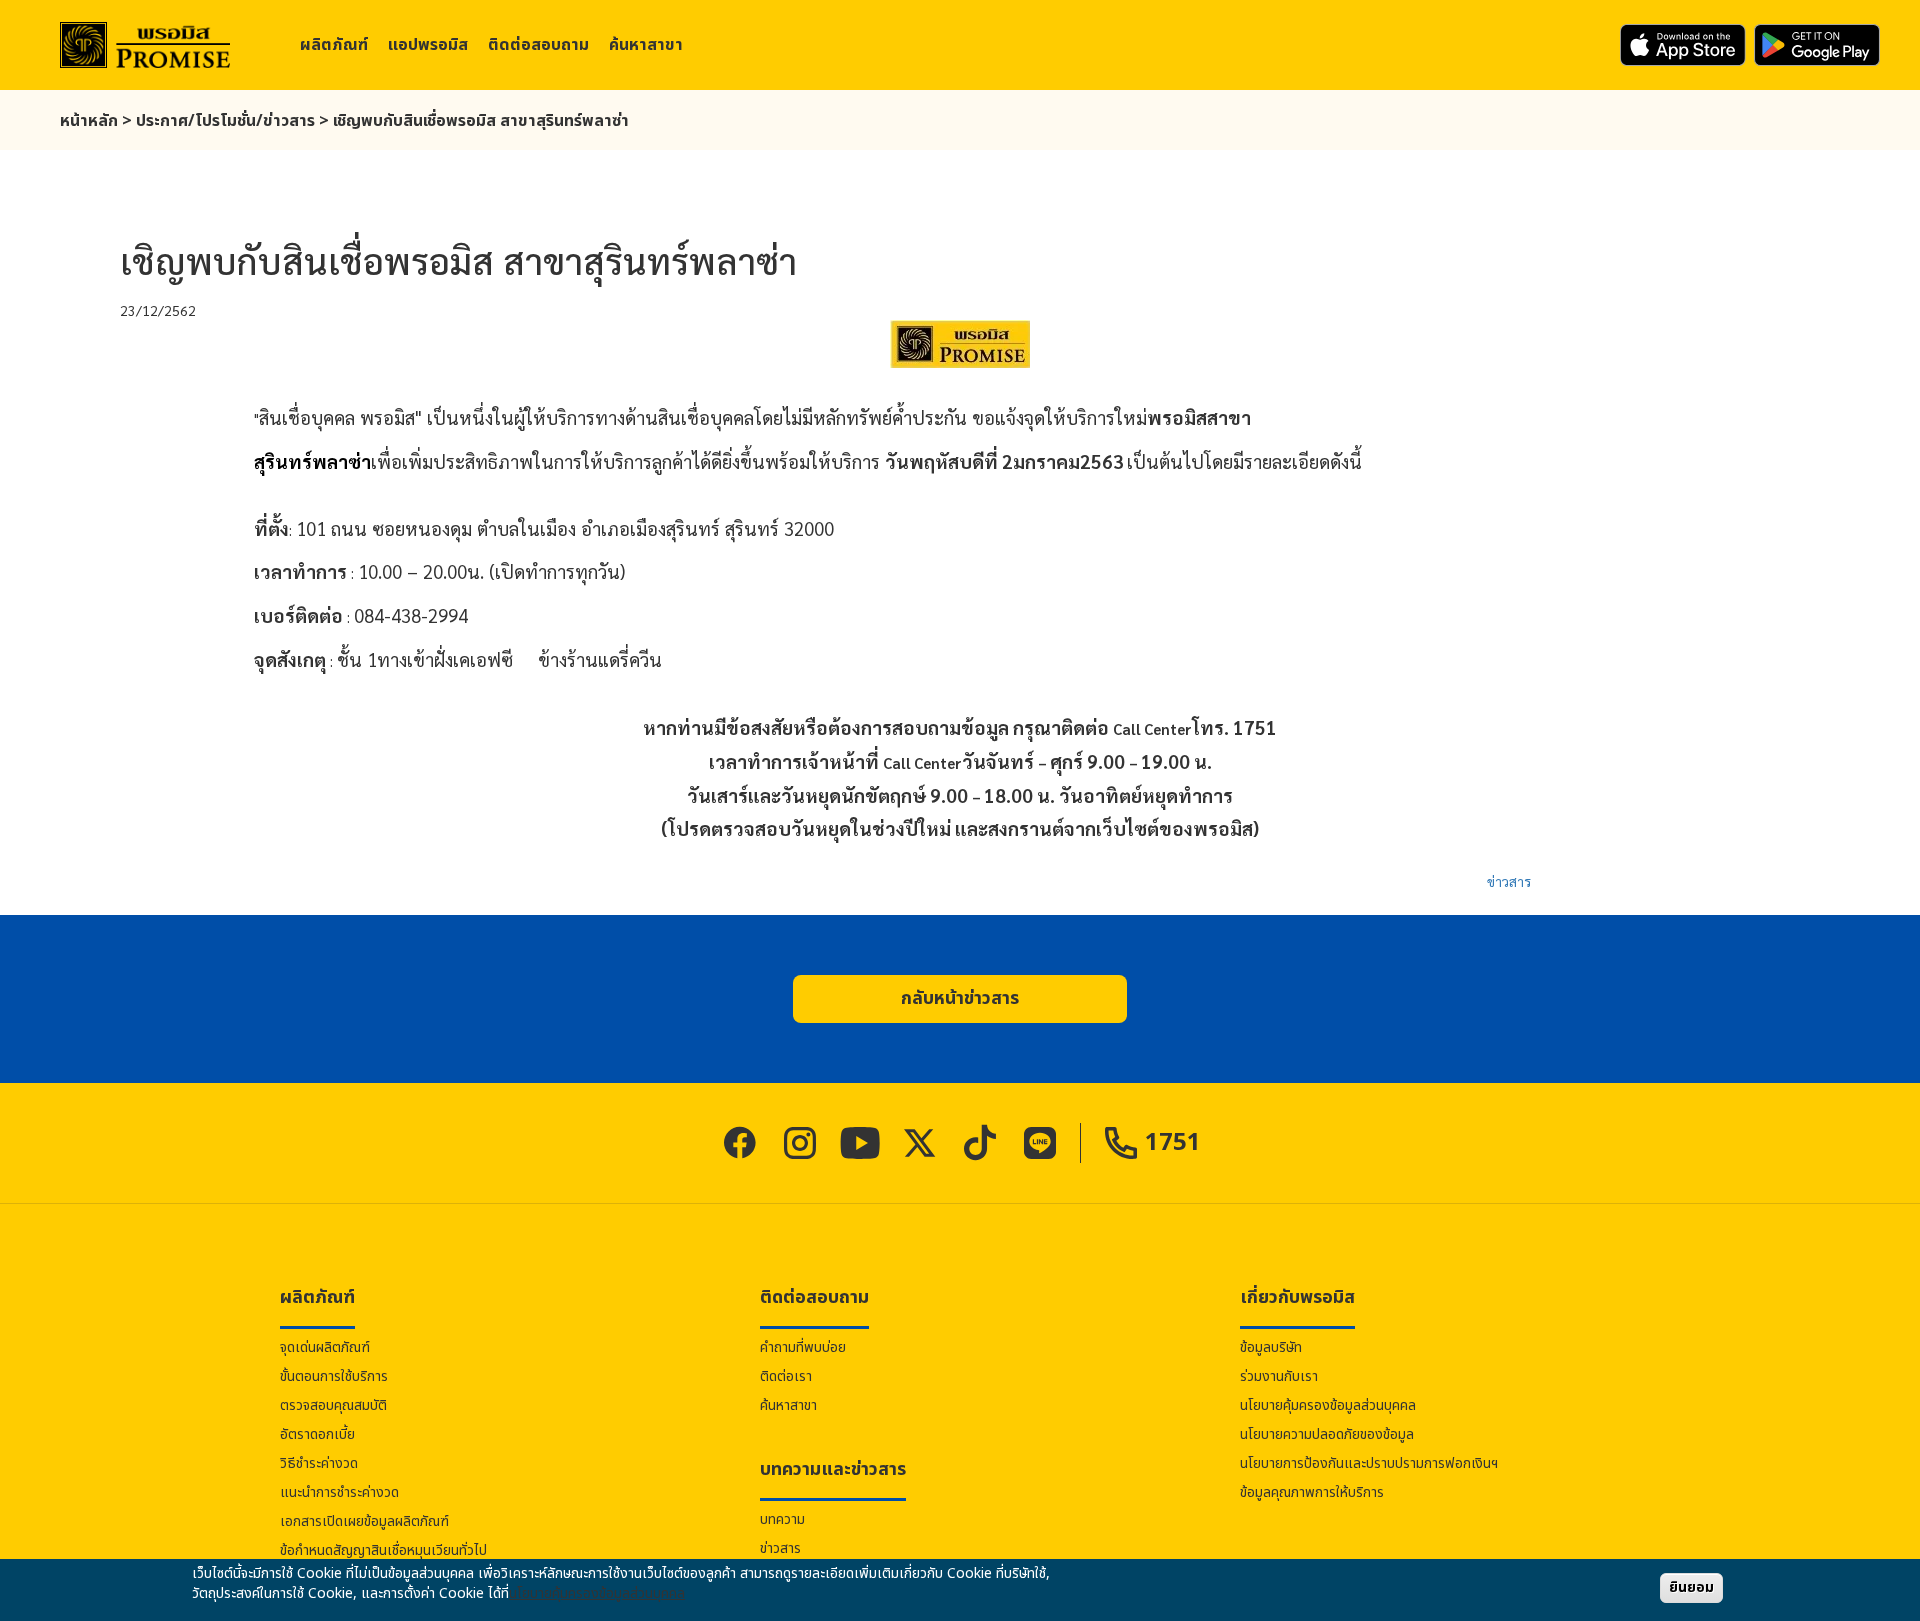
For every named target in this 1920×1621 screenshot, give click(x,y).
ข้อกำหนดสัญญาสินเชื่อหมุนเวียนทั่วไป (383, 1550)
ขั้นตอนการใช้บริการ (334, 1376)
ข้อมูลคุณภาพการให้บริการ (1312, 1492)
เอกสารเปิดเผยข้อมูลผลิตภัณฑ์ (364, 1521)
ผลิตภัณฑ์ (334, 45)
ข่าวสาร (1509, 881)
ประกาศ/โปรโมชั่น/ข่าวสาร (225, 121)
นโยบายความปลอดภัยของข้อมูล (1327, 1434)
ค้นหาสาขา (646, 45)
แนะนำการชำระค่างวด (339, 1492)
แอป (428, 45)
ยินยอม (1691, 1587)
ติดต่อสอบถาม (538, 45)
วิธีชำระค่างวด (319, 1463)
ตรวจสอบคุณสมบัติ (333, 1405)
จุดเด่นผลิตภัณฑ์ (325, 1347)
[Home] (145, 45)
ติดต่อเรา (786, 1376)
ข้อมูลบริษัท (1271, 1347)
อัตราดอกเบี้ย (317, 1434)
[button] (960, 999)
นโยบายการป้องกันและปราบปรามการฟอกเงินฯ (1369, 1463)
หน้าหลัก (89, 121)
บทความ (782, 1519)
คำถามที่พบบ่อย (803, 1347)
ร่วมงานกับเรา (1279, 1376)
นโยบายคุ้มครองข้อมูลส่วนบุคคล (1328, 1405)
